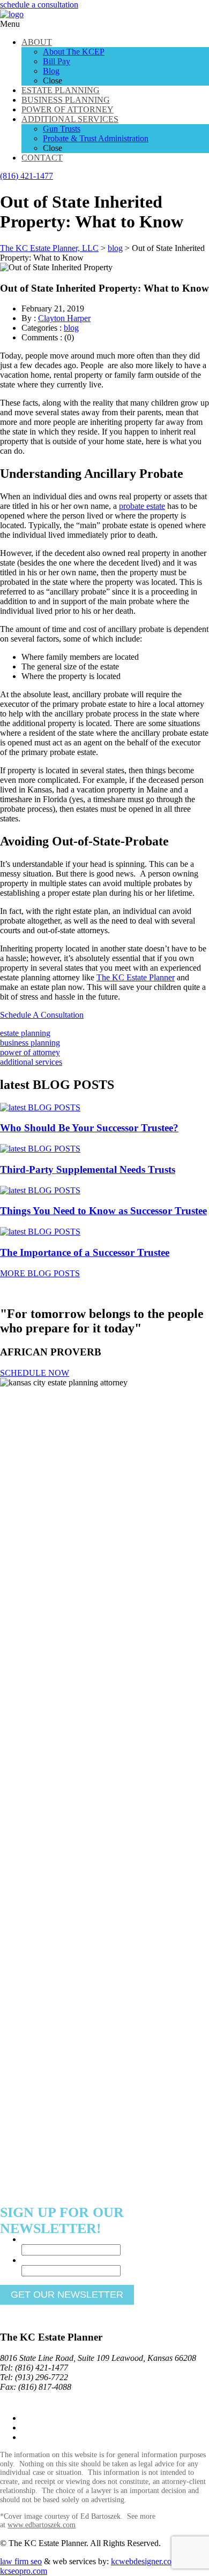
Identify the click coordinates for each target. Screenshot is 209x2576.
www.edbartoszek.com (42, 2525)
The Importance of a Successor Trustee (85, 1252)
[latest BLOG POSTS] (40, 1107)
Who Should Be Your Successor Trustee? (89, 1128)
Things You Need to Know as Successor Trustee (103, 1211)
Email (33, 2260)
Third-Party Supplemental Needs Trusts (88, 1169)
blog (71, 328)
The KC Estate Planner (136, 977)
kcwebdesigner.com (144, 2561)
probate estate (142, 506)
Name (34, 2239)
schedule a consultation (39, 5)
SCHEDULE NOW (35, 1373)
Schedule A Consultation (42, 1015)
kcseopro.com (24, 2571)
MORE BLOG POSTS (40, 1273)
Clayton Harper (64, 318)
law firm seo (21, 2561)
